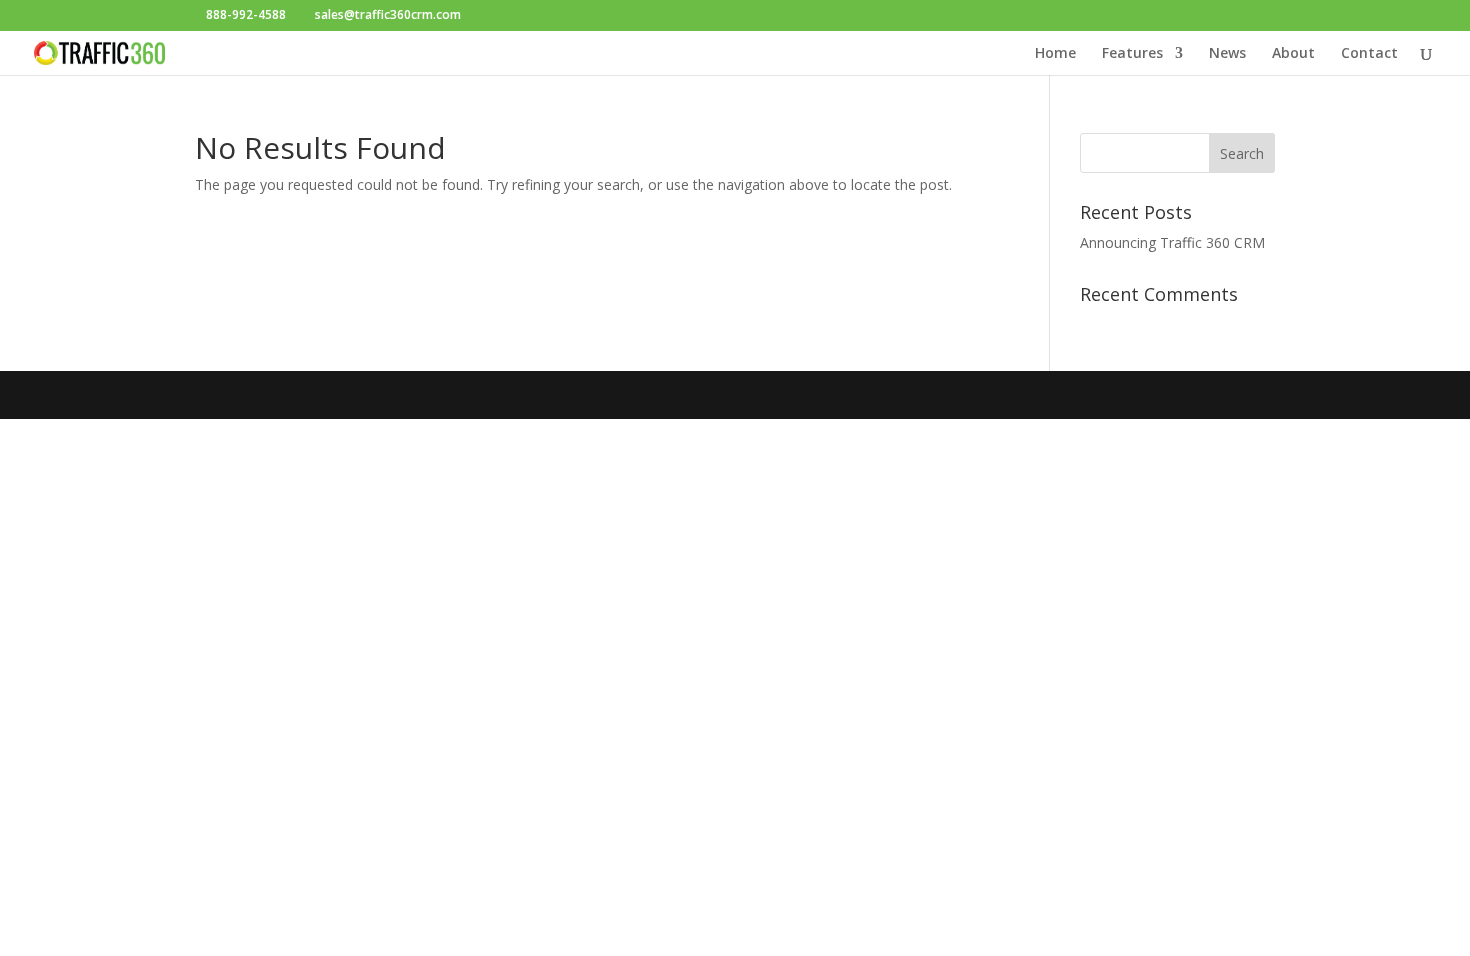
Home (1055, 54)
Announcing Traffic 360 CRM (1172, 242)
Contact (1369, 54)
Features (1132, 54)
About (1293, 54)
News (1227, 54)
